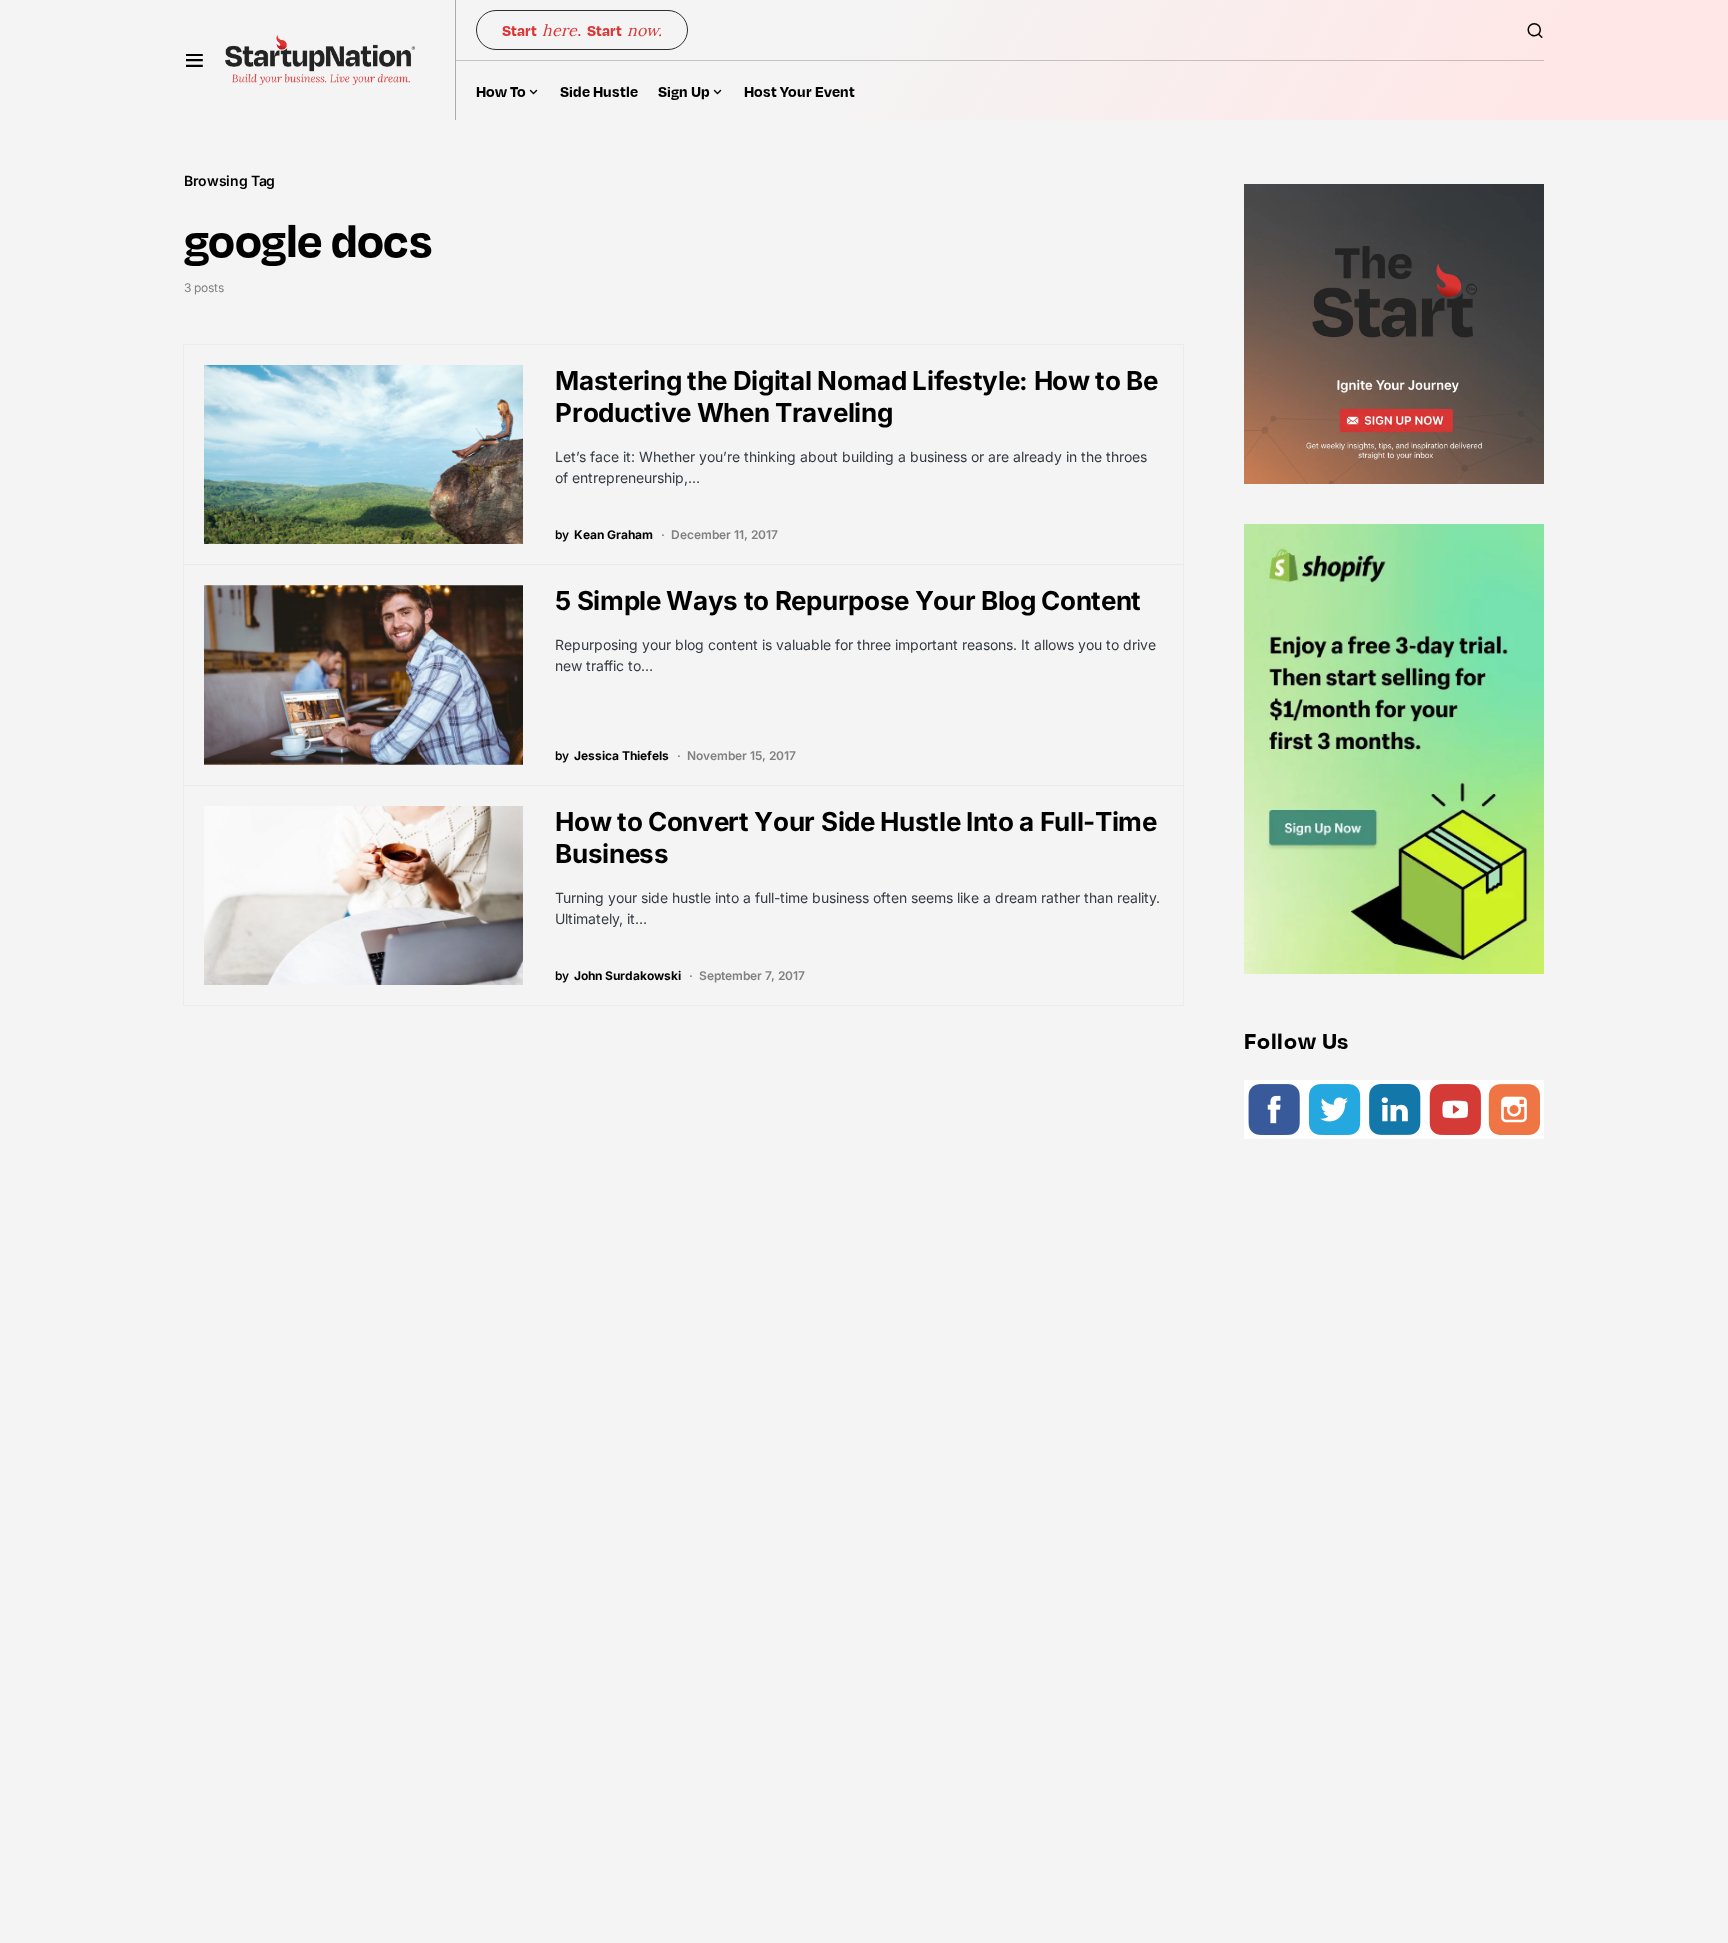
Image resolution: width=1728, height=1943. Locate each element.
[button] (194, 60)
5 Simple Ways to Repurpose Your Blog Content (848, 600)
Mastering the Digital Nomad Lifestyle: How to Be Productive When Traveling (856, 397)
